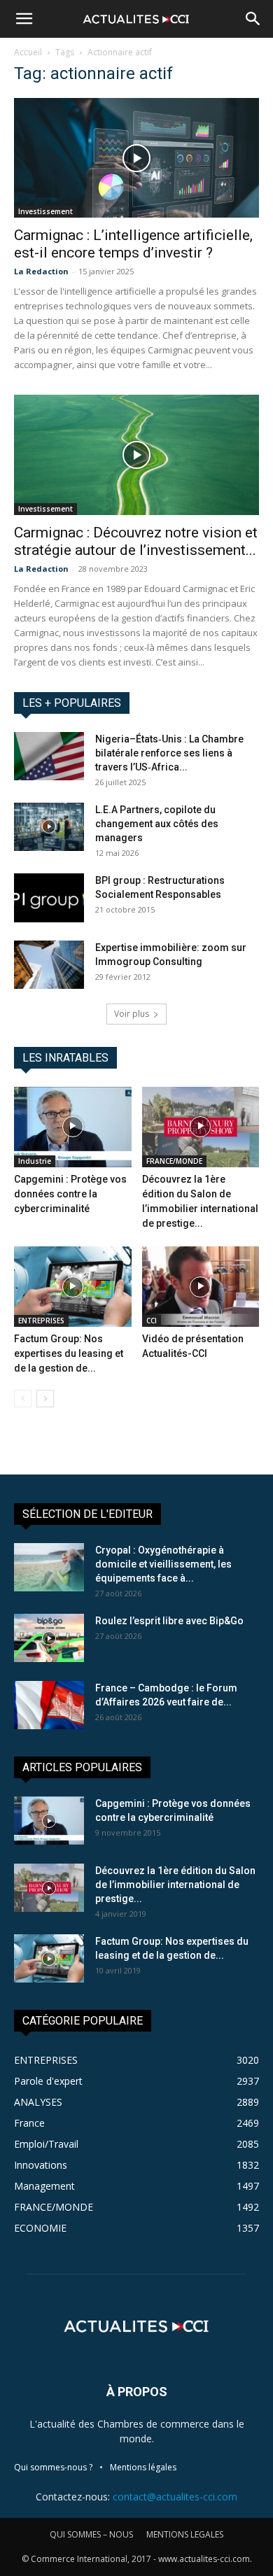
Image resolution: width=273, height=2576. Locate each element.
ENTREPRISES (41, 1321)
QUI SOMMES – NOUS (91, 2534)
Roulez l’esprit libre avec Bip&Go (169, 1621)
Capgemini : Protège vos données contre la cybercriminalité (70, 1194)
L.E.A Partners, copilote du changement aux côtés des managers (157, 824)
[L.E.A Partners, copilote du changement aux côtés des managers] (49, 827)
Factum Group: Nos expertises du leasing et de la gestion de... (69, 1353)
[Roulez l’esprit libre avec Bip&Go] (49, 1638)
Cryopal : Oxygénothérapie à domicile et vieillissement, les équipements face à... (163, 1564)
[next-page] (45, 1399)
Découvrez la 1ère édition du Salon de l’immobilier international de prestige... (175, 1885)
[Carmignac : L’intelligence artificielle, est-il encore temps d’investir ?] (136, 158)
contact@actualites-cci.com (175, 2497)
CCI (152, 1321)
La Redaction (41, 271)
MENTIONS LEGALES (185, 2534)
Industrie (35, 1161)
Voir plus (132, 1014)
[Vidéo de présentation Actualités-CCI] (201, 1287)
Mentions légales (143, 2467)
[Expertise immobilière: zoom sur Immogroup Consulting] (49, 965)
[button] (24, 19)
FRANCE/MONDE (174, 1161)
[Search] (253, 19)
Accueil (28, 52)
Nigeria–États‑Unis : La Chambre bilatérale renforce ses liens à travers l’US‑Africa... (169, 753)
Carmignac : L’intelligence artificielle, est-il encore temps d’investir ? (133, 244)
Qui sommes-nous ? (53, 2467)
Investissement (45, 211)
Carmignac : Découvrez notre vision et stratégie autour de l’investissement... (136, 541)
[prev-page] (23, 1399)
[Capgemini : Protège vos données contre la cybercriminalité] (73, 1127)
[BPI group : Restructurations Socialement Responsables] (49, 898)
